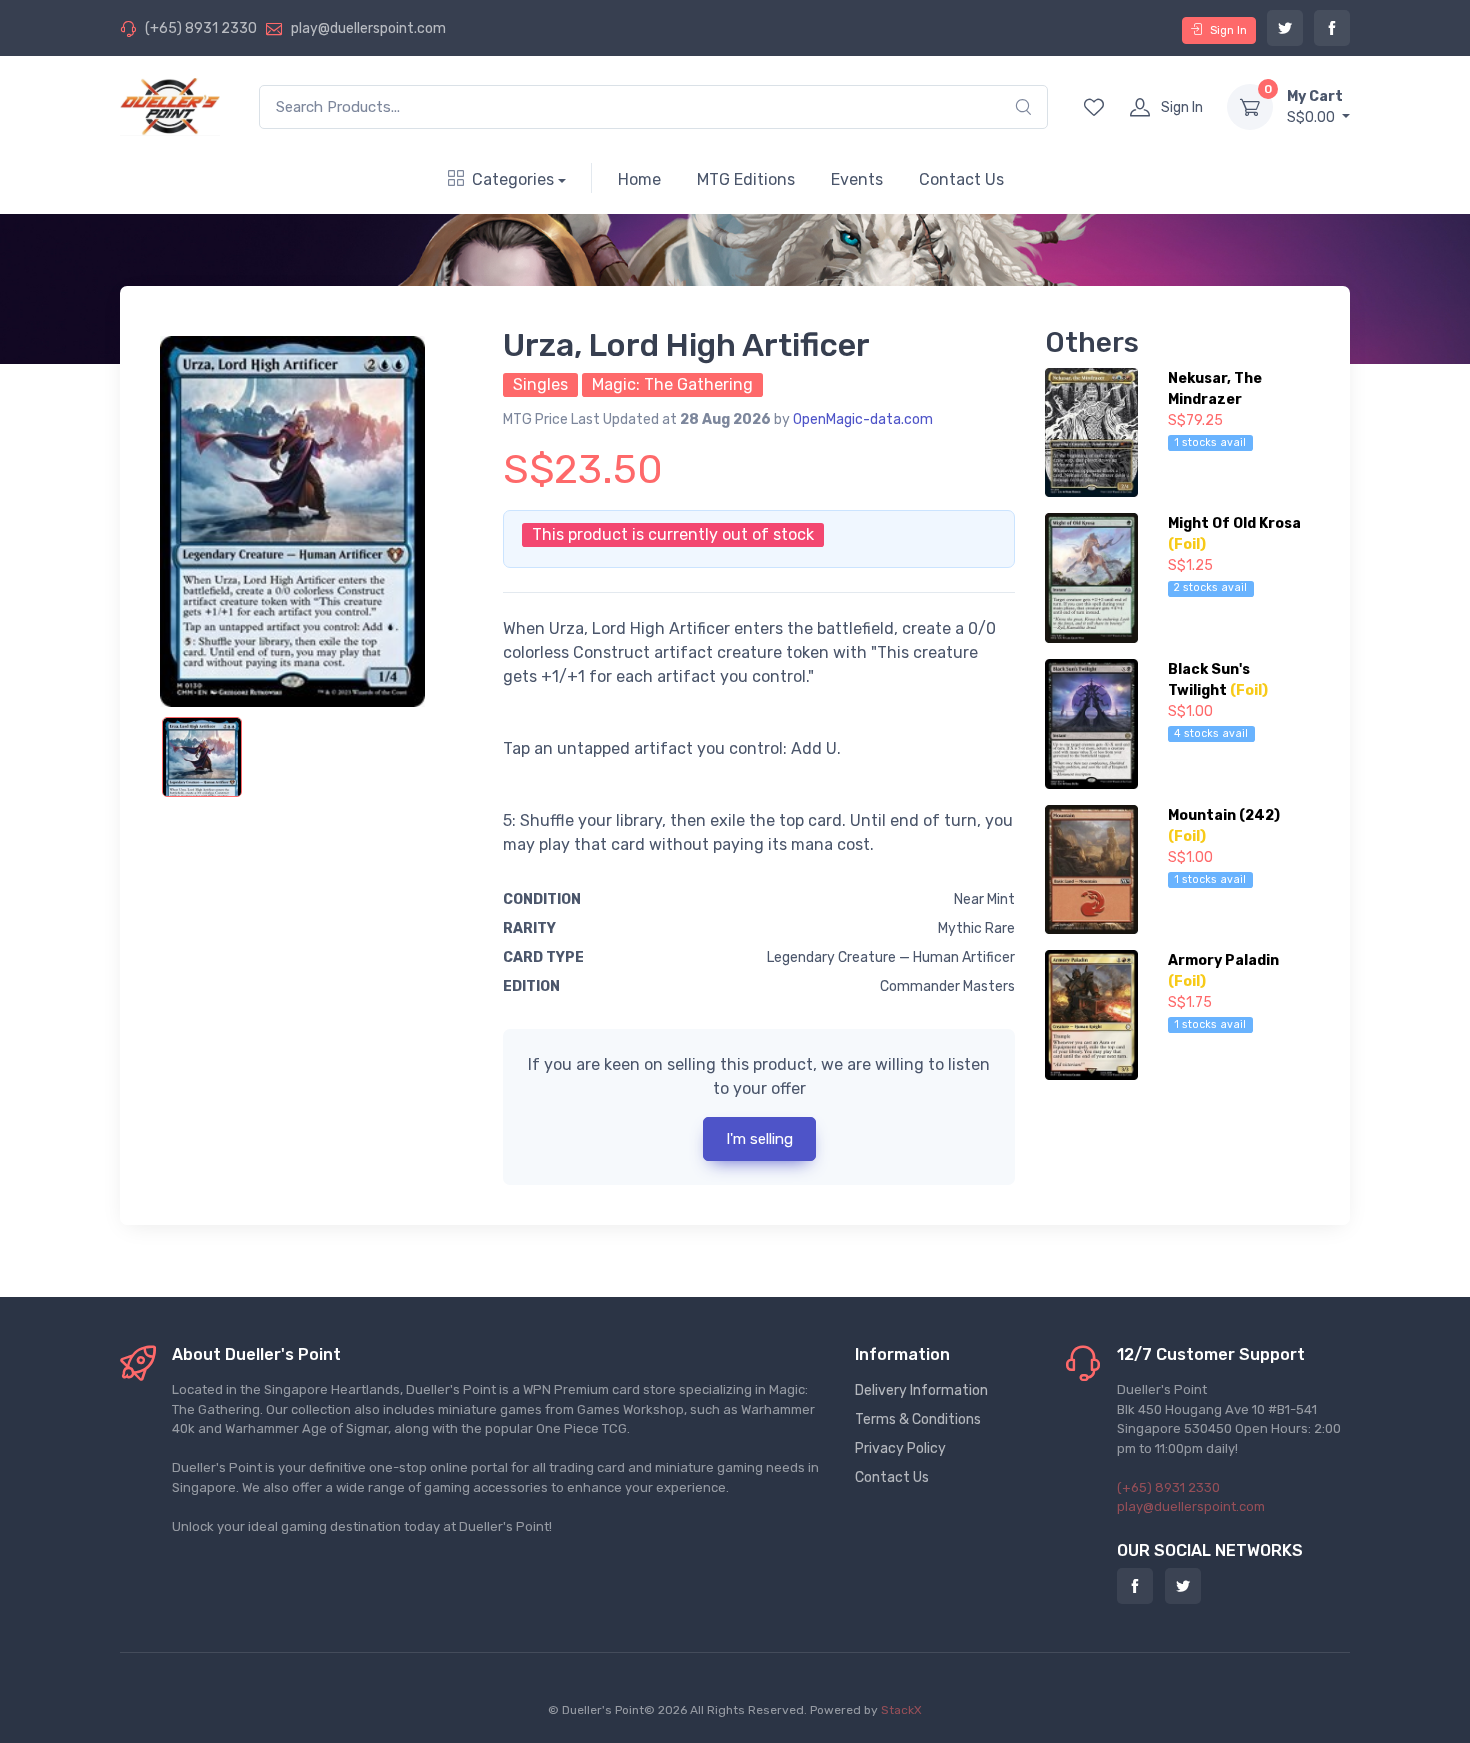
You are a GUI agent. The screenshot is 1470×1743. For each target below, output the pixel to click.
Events (857, 179)
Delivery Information (921, 1390)
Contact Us (961, 179)
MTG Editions (746, 179)
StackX (901, 1710)
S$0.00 (1315, 107)
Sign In (1228, 30)
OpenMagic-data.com (863, 419)
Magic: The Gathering (672, 384)
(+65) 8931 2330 (201, 28)
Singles (540, 384)
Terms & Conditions (918, 1419)
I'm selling (759, 1139)
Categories (513, 179)
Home (639, 179)
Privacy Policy (900, 1448)
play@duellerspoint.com (368, 28)
